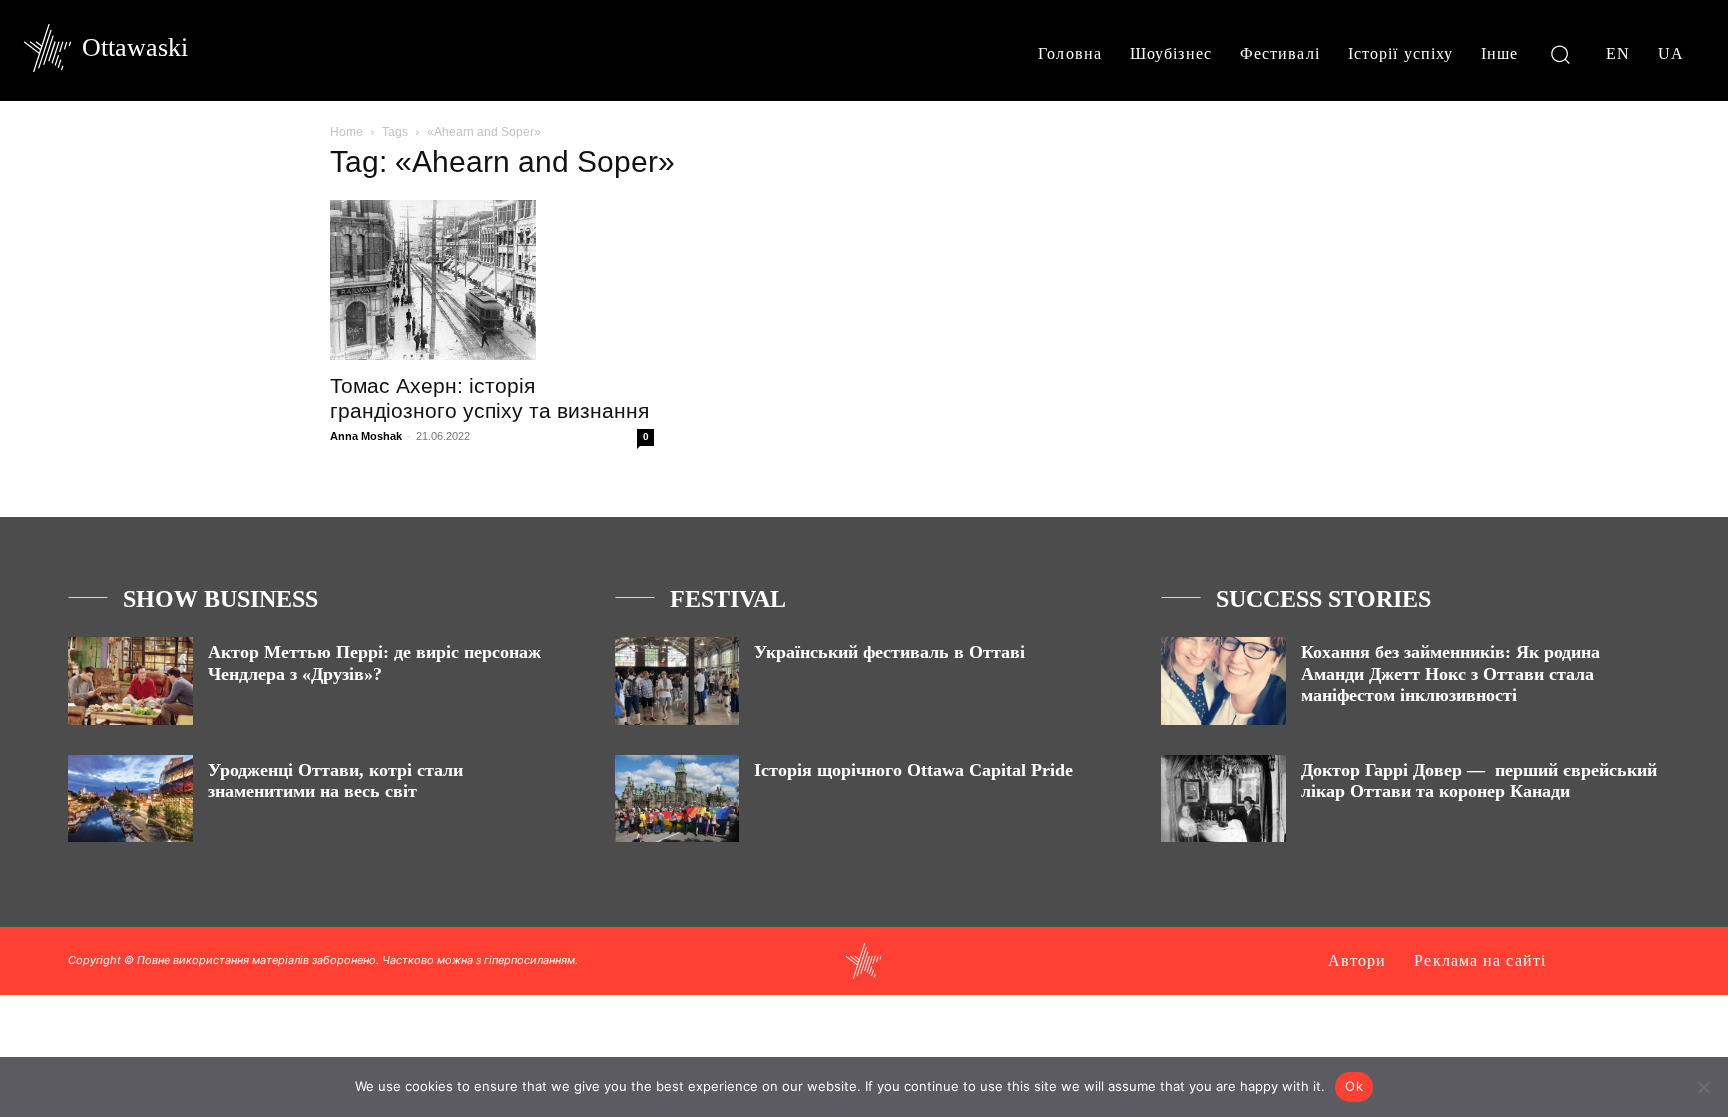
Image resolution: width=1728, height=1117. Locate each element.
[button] (1560, 53)
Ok (1354, 1086)
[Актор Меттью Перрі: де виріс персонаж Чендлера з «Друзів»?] (130, 680)
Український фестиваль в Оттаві (889, 652)
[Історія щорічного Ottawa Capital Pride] (677, 798)
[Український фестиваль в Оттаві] (677, 680)
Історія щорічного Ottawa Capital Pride (913, 770)
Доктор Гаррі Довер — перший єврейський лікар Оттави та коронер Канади (1479, 781)
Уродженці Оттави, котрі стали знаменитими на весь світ (335, 781)
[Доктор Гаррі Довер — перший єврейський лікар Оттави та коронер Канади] (1223, 798)
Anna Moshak (366, 436)
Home (346, 132)
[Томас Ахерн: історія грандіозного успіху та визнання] (492, 280)
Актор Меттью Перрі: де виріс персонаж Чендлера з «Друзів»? (374, 663)
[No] (1703, 1087)
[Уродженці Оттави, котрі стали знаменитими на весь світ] (130, 798)
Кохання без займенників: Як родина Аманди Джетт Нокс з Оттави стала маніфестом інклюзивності (1450, 673)
